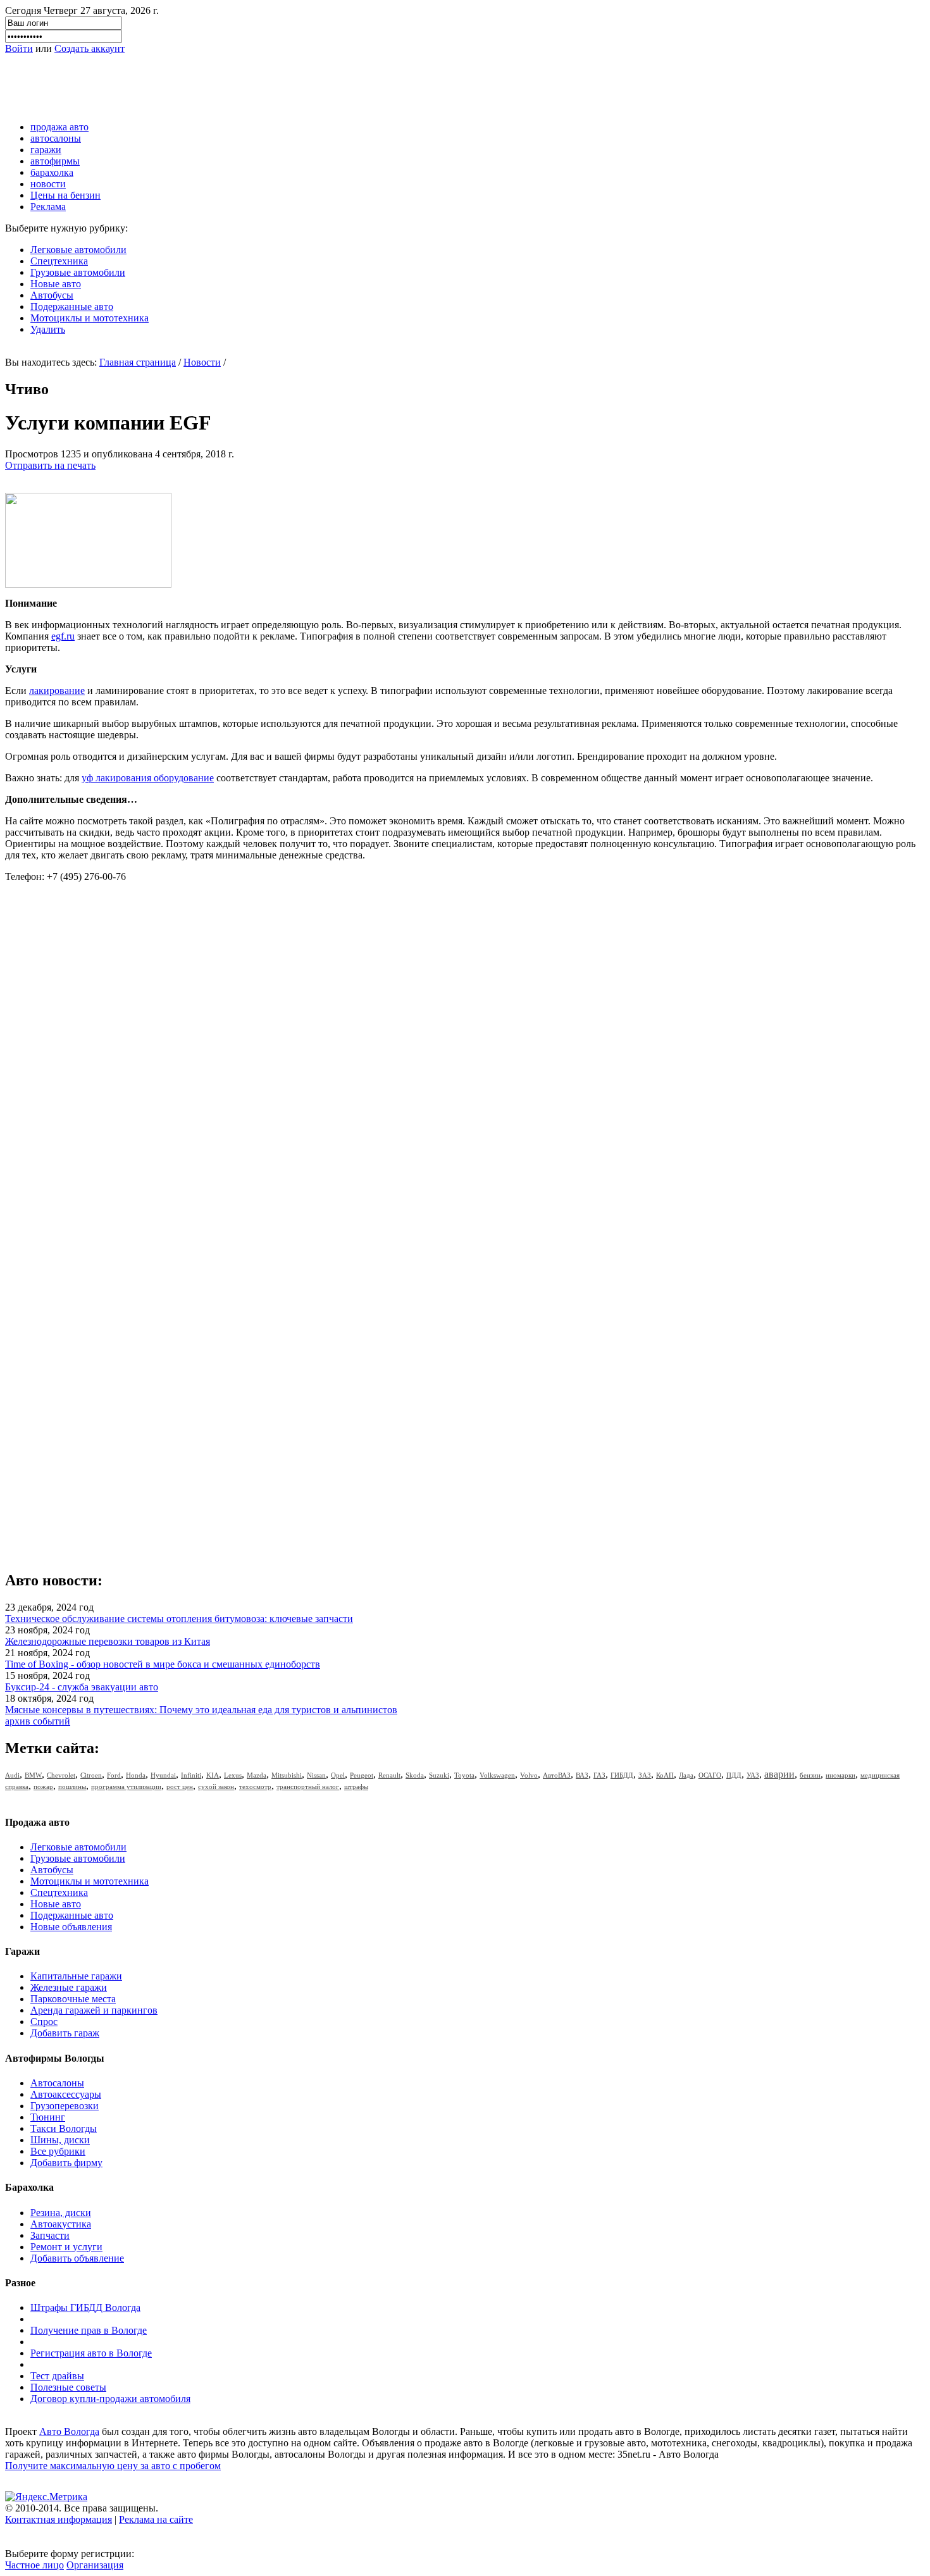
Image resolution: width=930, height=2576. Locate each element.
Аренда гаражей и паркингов (94, 2010)
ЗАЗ (645, 1775)
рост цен (180, 1786)
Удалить (48, 329)
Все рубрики (58, 2151)
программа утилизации (126, 1786)
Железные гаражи (69, 1987)
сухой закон (216, 1786)
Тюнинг (48, 2117)
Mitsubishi (287, 1775)
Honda (136, 1775)
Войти (19, 48)
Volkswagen (497, 1775)
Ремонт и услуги (66, 2247)
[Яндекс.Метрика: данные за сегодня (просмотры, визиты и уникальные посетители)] (46, 2497)
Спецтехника (59, 261)
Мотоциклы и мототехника (90, 318)
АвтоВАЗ (557, 1775)
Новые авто (56, 284)
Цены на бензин (65, 195)
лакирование (57, 690)
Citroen (91, 1775)
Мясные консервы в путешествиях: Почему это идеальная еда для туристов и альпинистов (201, 1710)
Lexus (233, 1775)
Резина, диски (61, 2213)
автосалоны (56, 138)
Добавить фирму (66, 2163)
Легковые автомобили (78, 250)
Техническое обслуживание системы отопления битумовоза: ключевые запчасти (179, 1619)
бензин (810, 1775)
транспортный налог (308, 1786)
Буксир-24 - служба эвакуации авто (82, 1687)
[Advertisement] (235, 83)
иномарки (840, 1775)
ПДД (734, 1775)
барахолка (52, 172)
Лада (686, 1775)
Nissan (316, 1775)
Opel (338, 1775)
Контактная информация (59, 2519)
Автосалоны (57, 2083)
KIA (213, 1775)
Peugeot (362, 1775)
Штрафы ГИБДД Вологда (85, 2307)
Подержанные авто (72, 307)
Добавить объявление (77, 2258)
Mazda (257, 1775)
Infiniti (191, 1775)
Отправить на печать (50, 465)
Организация (95, 2565)
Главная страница (138, 362)
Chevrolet (61, 1775)
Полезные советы (68, 2387)
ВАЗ (582, 1775)
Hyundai (163, 1775)
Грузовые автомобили (78, 272)
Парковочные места (73, 1999)
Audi (12, 1775)
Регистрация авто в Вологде (91, 2353)
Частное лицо (34, 2565)
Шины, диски (60, 2140)
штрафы (356, 1786)
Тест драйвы (57, 2376)
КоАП (665, 1775)
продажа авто (59, 127)
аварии (779, 1774)
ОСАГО (710, 1775)
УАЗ (753, 1775)
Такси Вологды (64, 2128)
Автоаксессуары (66, 2094)
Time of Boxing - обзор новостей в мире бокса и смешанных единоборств (163, 1664)
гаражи (46, 150)
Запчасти (50, 2235)
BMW (33, 1775)
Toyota (464, 1775)
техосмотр (255, 1786)
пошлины (72, 1786)
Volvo (529, 1775)
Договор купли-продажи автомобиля (110, 2399)
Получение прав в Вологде (89, 2330)
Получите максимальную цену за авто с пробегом (113, 2466)
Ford (114, 1775)
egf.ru (63, 636)
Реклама (48, 207)
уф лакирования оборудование (148, 778)
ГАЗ (599, 1775)
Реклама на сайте (156, 2519)
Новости (202, 362)
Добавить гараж (65, 2033)
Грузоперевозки (65, 2106)
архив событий (38, 1721)
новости (48, 184)
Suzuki (439, 1775)
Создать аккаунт (90, 48)
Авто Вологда (69, 2431)
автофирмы (55, 161)
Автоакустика (61, 2224)
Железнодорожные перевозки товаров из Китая (108, 1641)
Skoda (415, 1775)
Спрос (44, 2022)
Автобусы (52, 295)
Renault (389, 1775)
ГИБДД (622, 1775)
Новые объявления (71, 1927)
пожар (43, 1786)
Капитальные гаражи (76, 1976)
